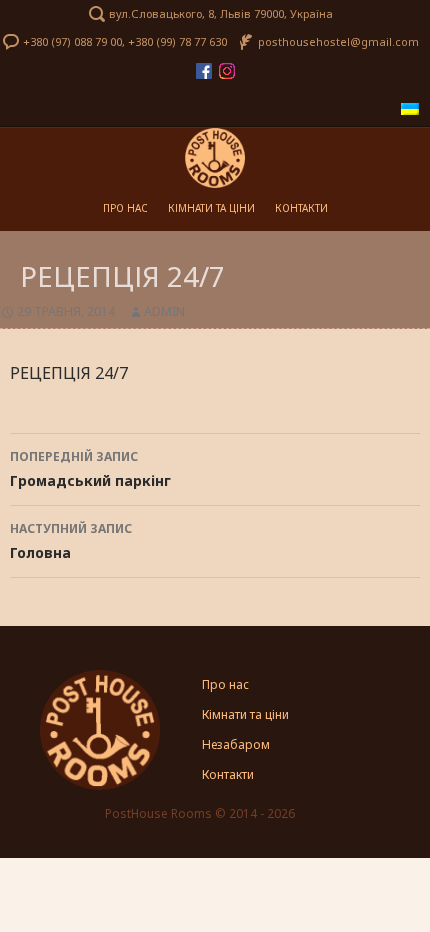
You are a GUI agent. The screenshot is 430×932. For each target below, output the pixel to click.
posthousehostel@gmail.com (338, 41)
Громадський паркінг (90, 469)
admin (164, 311)
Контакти (301, 208)
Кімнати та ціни (211, 208)
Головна (71, 541)
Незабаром (236, 744)
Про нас (125, 208)
